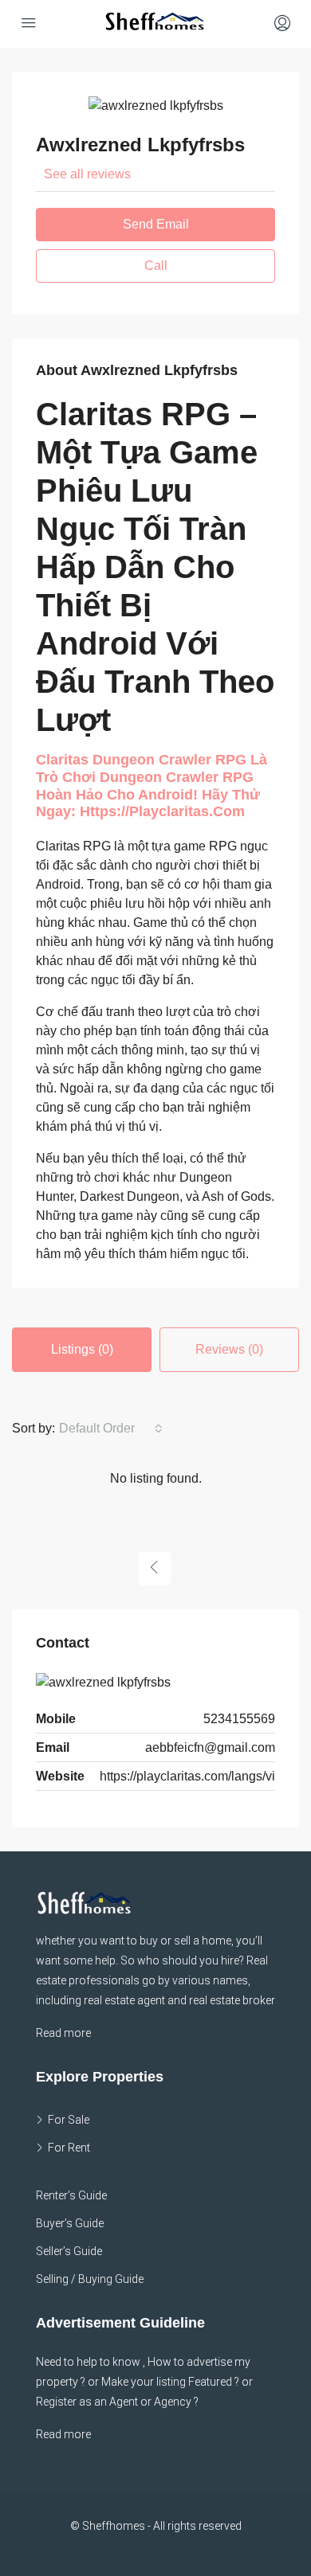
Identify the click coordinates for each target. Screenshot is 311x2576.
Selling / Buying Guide (90, 2279)
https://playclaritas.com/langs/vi (187, 1776)
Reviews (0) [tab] (229, 1349)
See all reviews (87, 174)
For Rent (69, 2148)
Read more (63, 2033)
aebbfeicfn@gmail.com (210, 1747)
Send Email (156, 224)
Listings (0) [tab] (82, 1349)
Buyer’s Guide (70, 2223)
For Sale (69, 2120)
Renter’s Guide (71, 2195)
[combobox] (111, 1429)
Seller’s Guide (69, 2251)
